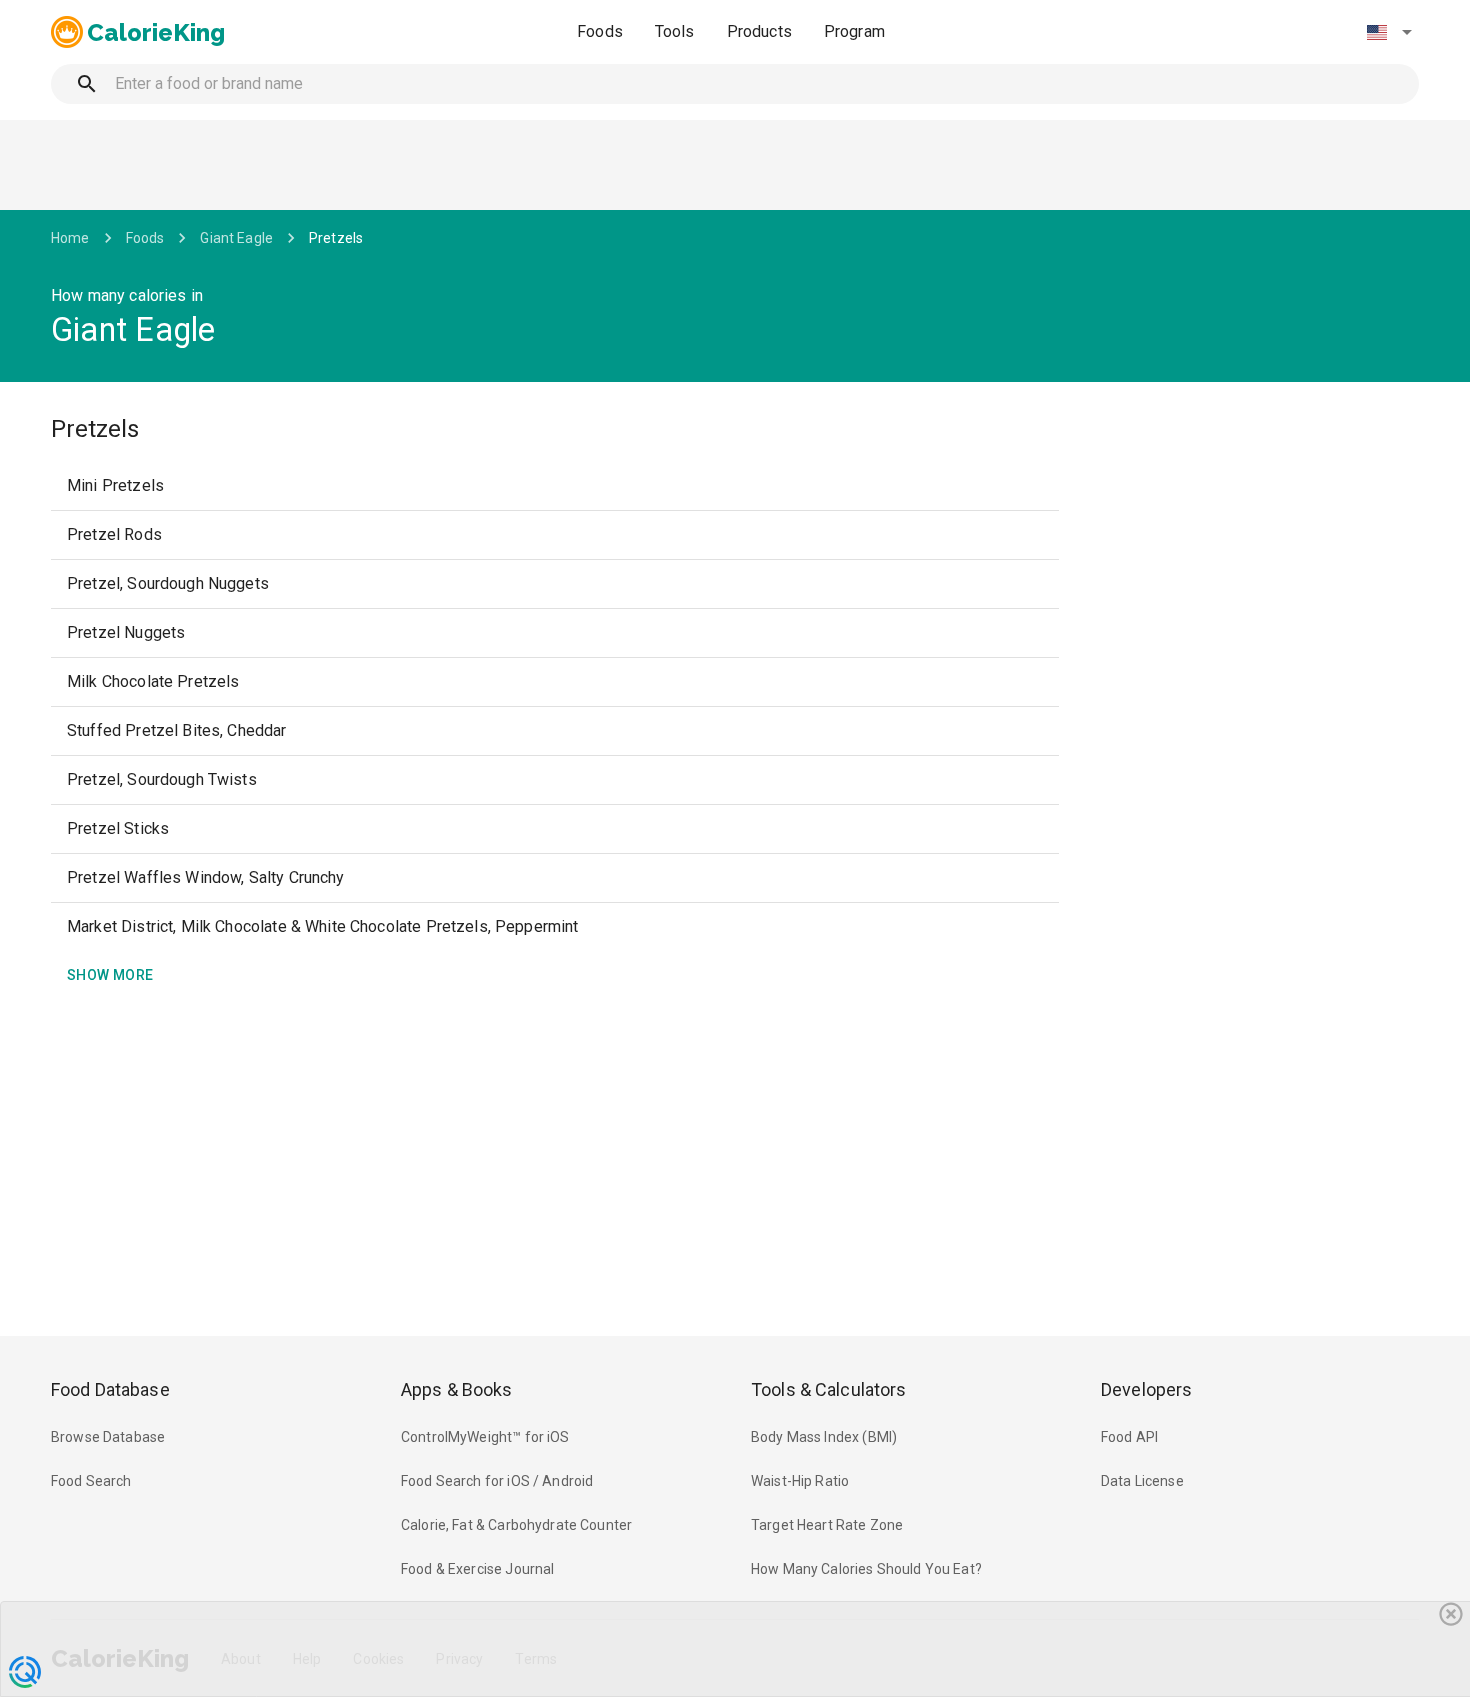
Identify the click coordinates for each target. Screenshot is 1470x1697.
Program (854, 31)
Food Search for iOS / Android (497, 1481)
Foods (600, 31)
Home (70, 238)
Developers (1146, 1389)
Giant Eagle (236, 238)
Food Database (110, 1389)
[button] (1389, 32)
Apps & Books (457, 1389)
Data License (1142, 1481)
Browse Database (108, 1437)
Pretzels (336, 238)
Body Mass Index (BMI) (824, 1437)
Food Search (91, 1481)
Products (759, 31)
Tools (675, 31)
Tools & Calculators (829, 1389)
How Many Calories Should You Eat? (866, 1569)
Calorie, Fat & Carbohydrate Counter (516, 1525)
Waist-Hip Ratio (800, 1481)
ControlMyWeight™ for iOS (485, 1437)
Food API (1129, 1437)
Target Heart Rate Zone (827, 1525)
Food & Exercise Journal (477, 1569)
